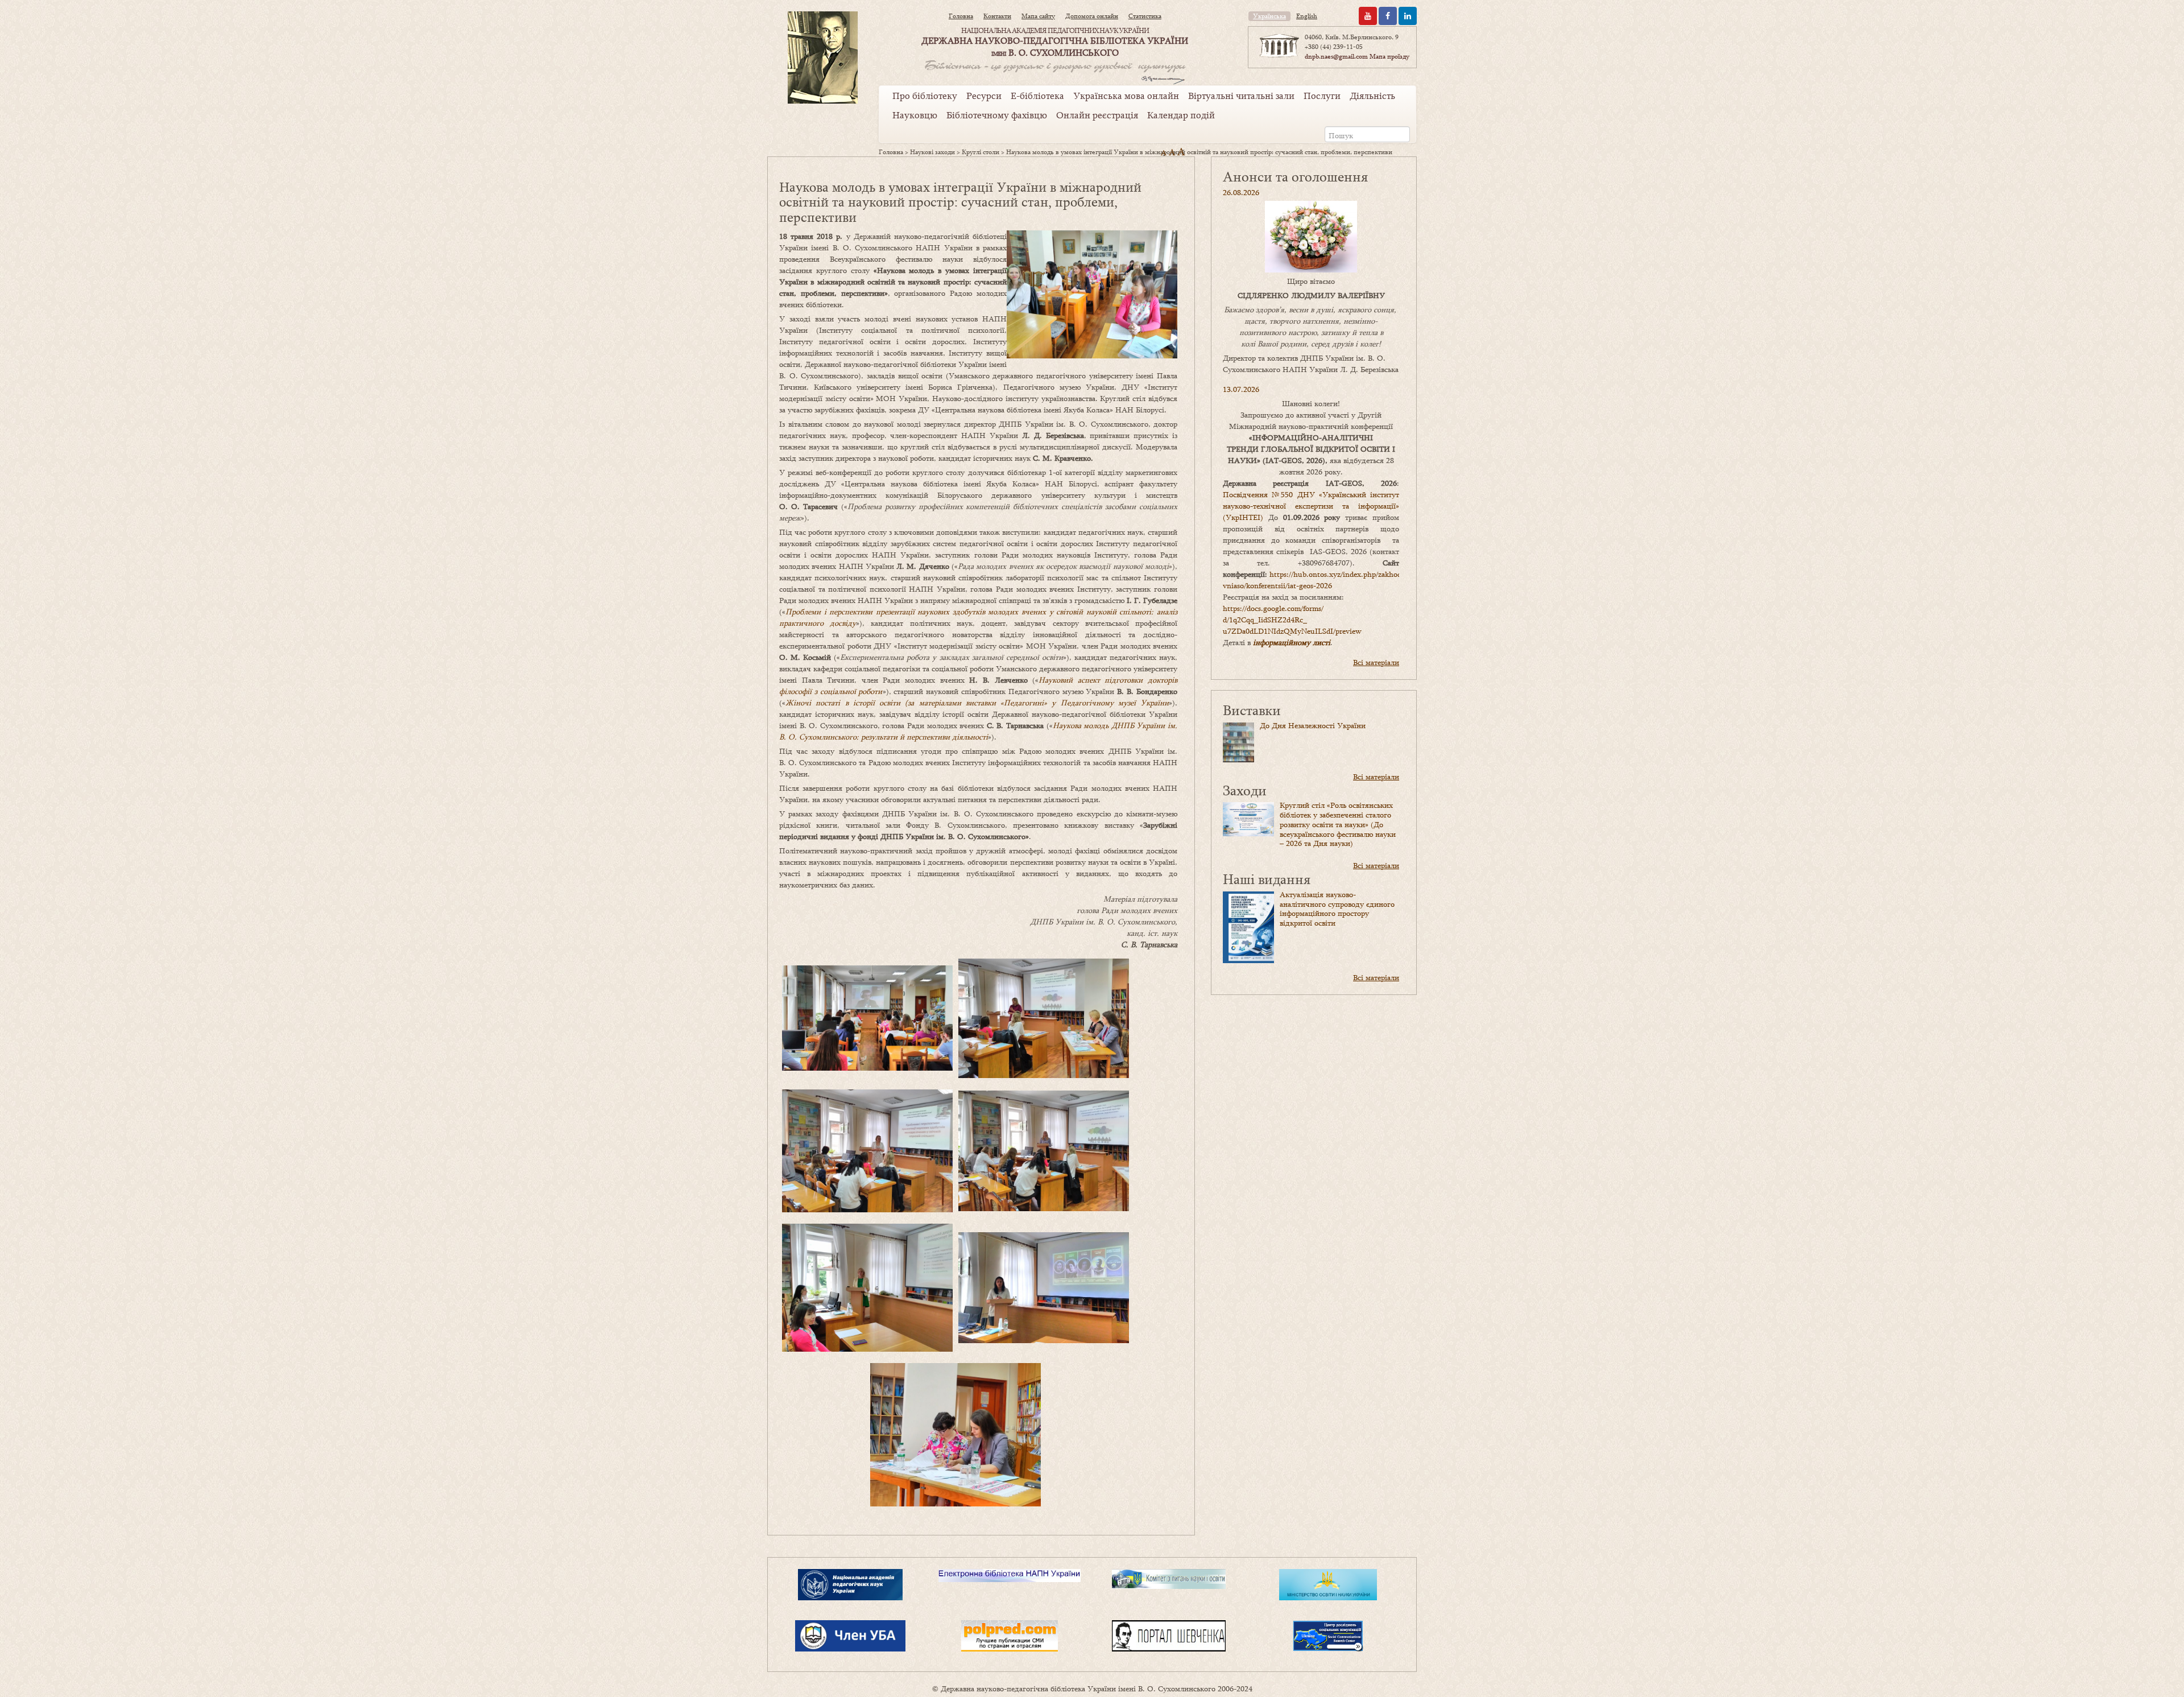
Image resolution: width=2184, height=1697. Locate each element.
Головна (961, 16)
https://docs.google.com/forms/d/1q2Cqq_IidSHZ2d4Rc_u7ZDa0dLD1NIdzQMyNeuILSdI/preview (1292, 620)
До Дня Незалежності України (1313, 725)
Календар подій (1181, 115)
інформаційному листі (1292, 642)
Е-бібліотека (1037, 96)
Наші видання (1267, 879)
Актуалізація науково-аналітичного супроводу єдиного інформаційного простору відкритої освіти (1337, 909)
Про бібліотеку (925, 96)
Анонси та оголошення (1295, 176)
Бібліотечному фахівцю (997, 115)
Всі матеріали (1376, 662)
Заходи (1245, 790)
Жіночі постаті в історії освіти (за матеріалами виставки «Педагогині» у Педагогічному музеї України (977, 703)
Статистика (1145, 16)
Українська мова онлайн (1126, 96)
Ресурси (984, 96)
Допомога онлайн (1092, 16)
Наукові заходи (932, 152)
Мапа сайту (1038, 16)
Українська (1269, 16)
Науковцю (915, 115)
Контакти (997, 16)
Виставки (1252, 710)
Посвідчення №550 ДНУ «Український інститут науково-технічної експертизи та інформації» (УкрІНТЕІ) (1311, 506)
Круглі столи (981, 152)
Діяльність (1372, 96)
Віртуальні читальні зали (1241, 96)
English (1307, 16)
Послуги (1322, 96)
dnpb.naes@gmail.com (1336, 56)
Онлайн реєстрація (1097, 115)
